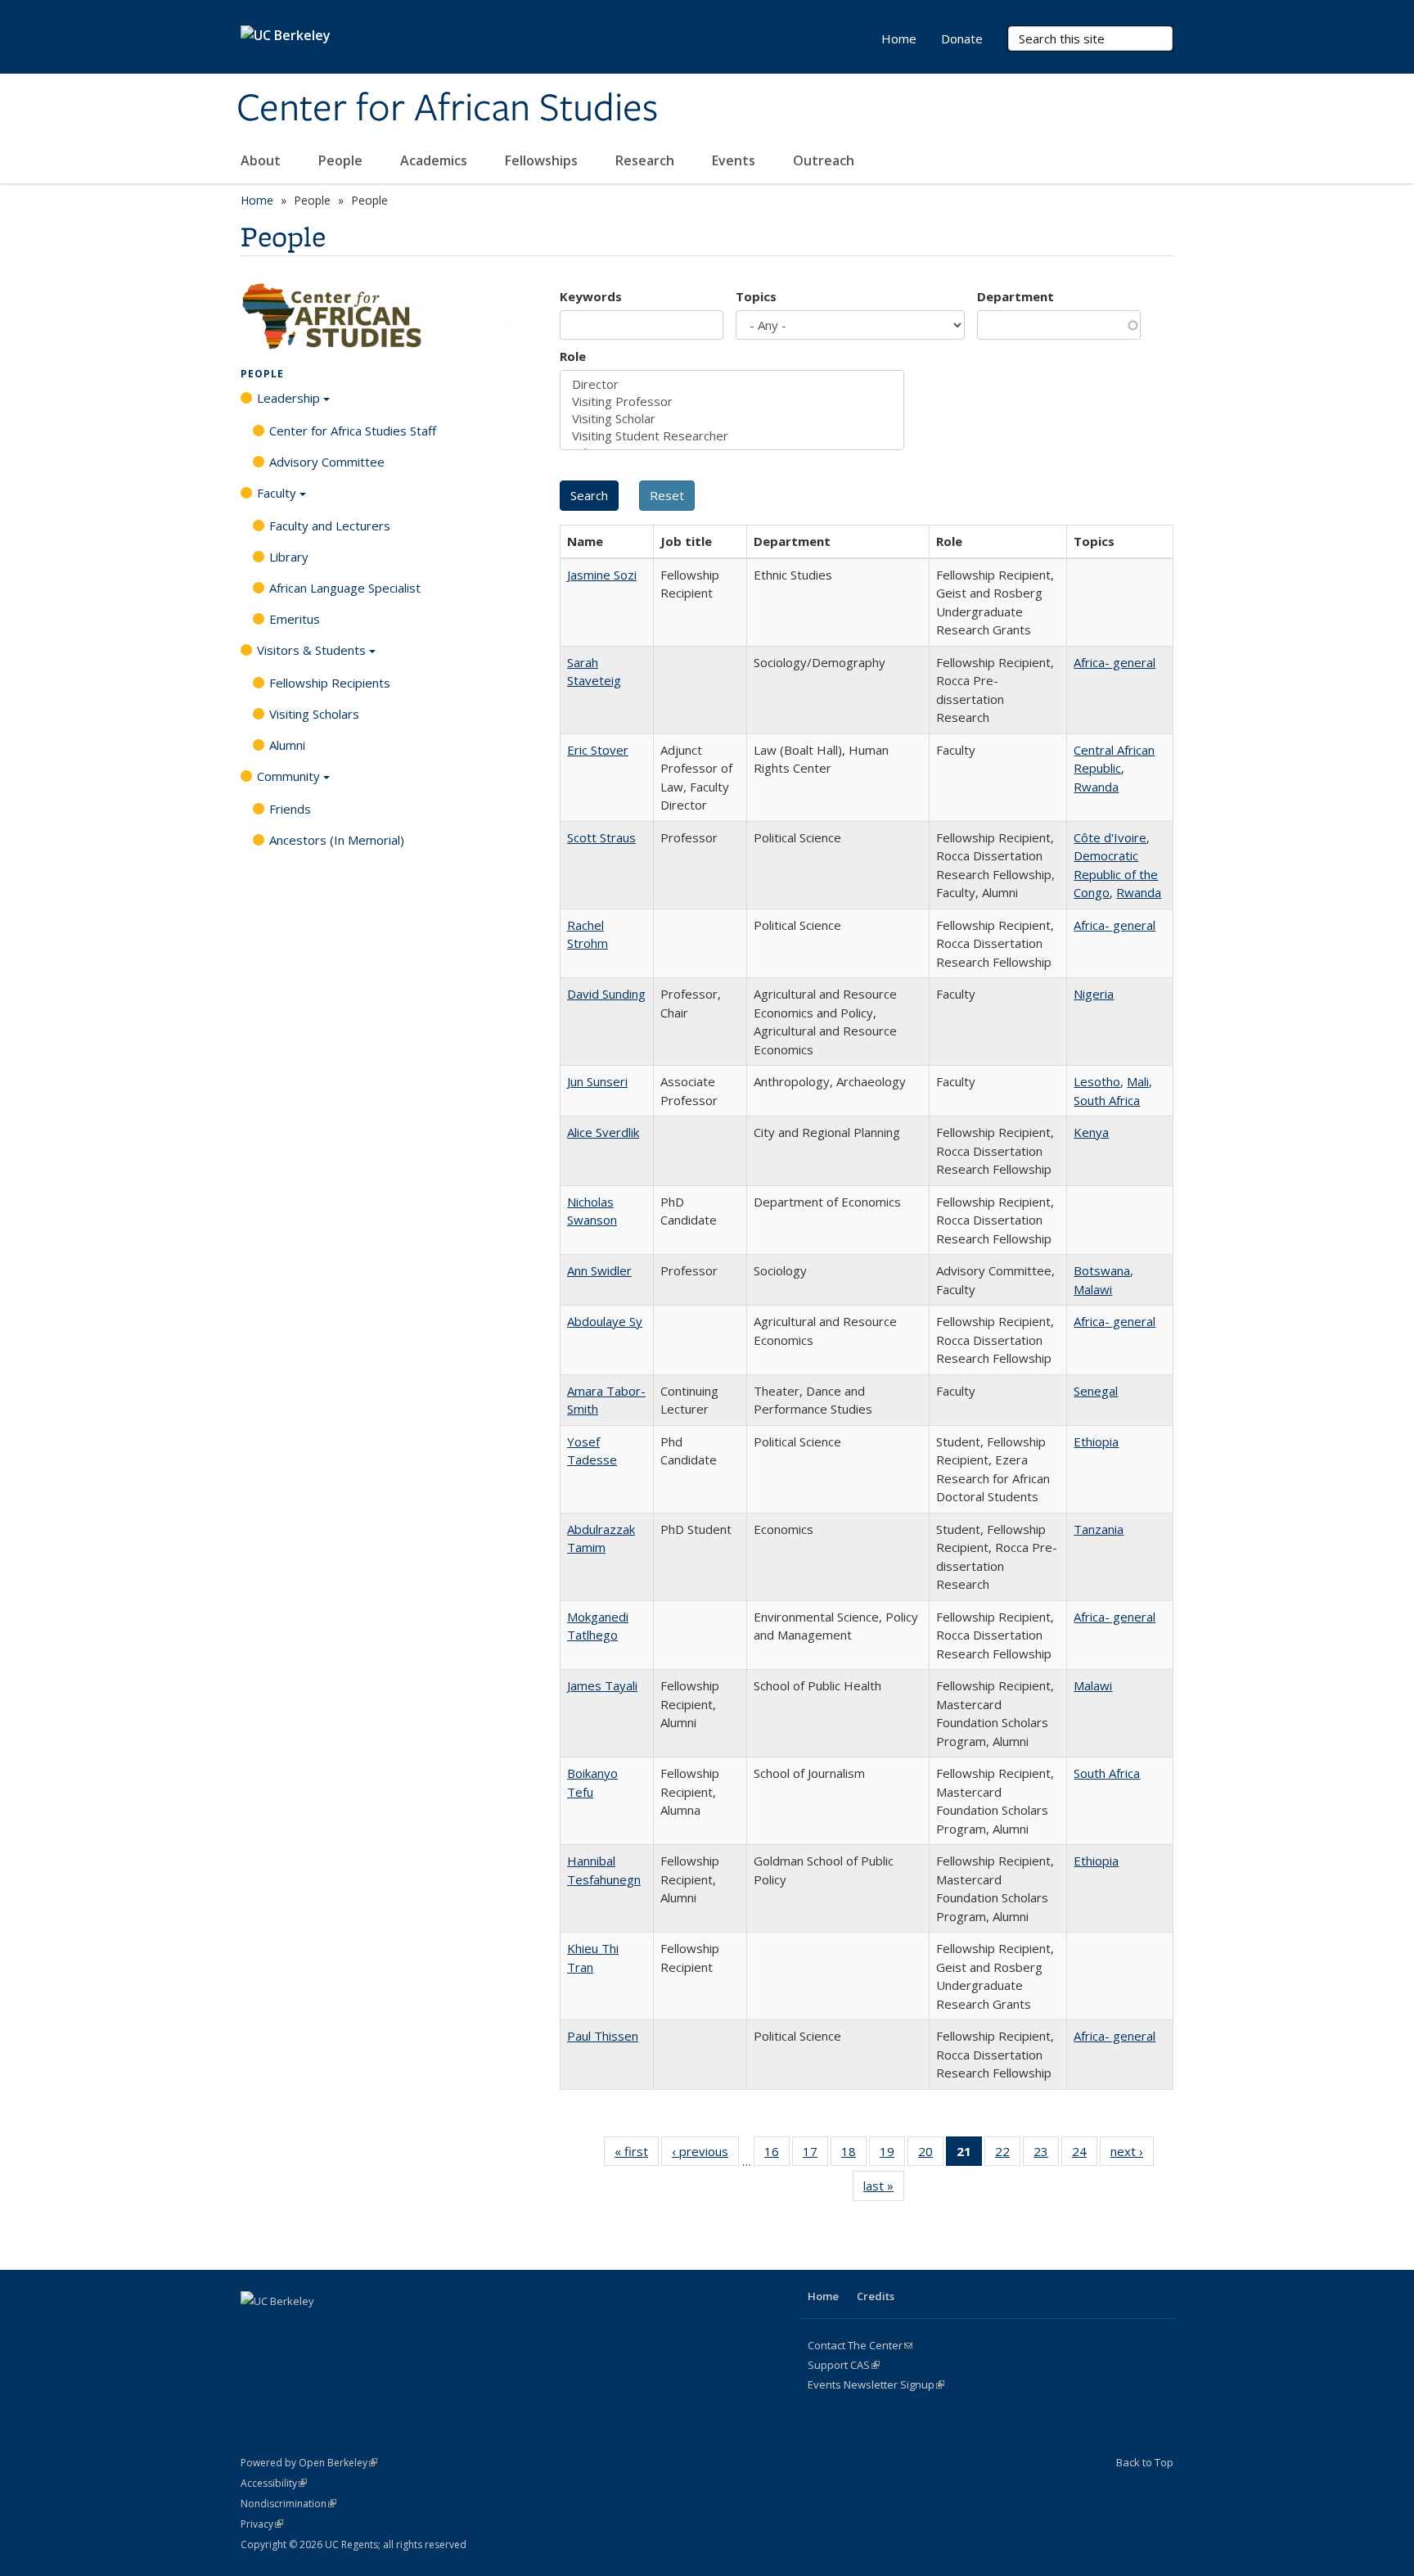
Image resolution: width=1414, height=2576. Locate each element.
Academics (435, 160)
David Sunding (606, 994)
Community (288, 776)
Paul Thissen (603, 2036)
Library (289, 557)
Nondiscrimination (288, 2504)
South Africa (1107, 1100)
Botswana (1102, 1270)
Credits (876, 2296)
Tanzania (1099, 1529)
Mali (1138, 1081)
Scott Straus (601, 837)
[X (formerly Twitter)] (287, 2329)
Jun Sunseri (597, 1081)
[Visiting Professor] (732, 402)
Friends (290, 809)
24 (1085, 2155)
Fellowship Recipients (330, 683)
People (342, 160)
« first (637, 2155)
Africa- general (1115, 662)
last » (884, 2189)
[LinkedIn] (319, 2329)
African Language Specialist (345, 588)
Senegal (1096, 1391)
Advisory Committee (327, 462)
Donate (962, 38)
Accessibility (274, 2483)
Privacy (262, 2524)
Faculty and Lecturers (330, 526)
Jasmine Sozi (602, 575)
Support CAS (844, 2365)
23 (1046, 2155)
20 (931, 2155)
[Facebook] (255, 2329)
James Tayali (602, 1685)
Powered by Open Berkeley (309, 2463)
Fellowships (543, 160)
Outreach (825, 160)
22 (1008, 2155)
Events (735, 160)
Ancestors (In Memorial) (337, 840)
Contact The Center (860, 2345)
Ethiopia (1096, 1441)
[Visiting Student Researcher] (732, 436)
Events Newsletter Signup (876, 2384)
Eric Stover (598, 750)
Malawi (1093, 1289)
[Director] (732, 384)
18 (854, 2155)
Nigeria (1094, 994)
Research (646, 160)
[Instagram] (383, 2329)
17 (815, 2155)
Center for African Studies (447, 109)
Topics (756, 296)
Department (1015, 296)
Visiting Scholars (314, 714)
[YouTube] (351, 2329)
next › (1132, 2155)
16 (777, 2155)
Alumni (287, 745)
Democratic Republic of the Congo (1116, 874)
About (262, 160)
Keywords (591, 296)
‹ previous (705, 2155)
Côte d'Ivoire (1110, 837)
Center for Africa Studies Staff (353, 431)
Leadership (288, 398)
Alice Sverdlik (603, 1132)
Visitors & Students (311, 650)
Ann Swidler (599, 1270)
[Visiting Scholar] (732, 419)
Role (573, 356)
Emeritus (295, 619)
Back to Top (1145, 2462)
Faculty (277, 493)
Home (899, 38)
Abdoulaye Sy (605, 1321)
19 (892, 2155)
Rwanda (1096, 787)
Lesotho (1097, 1081)
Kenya (1091, 1132)
